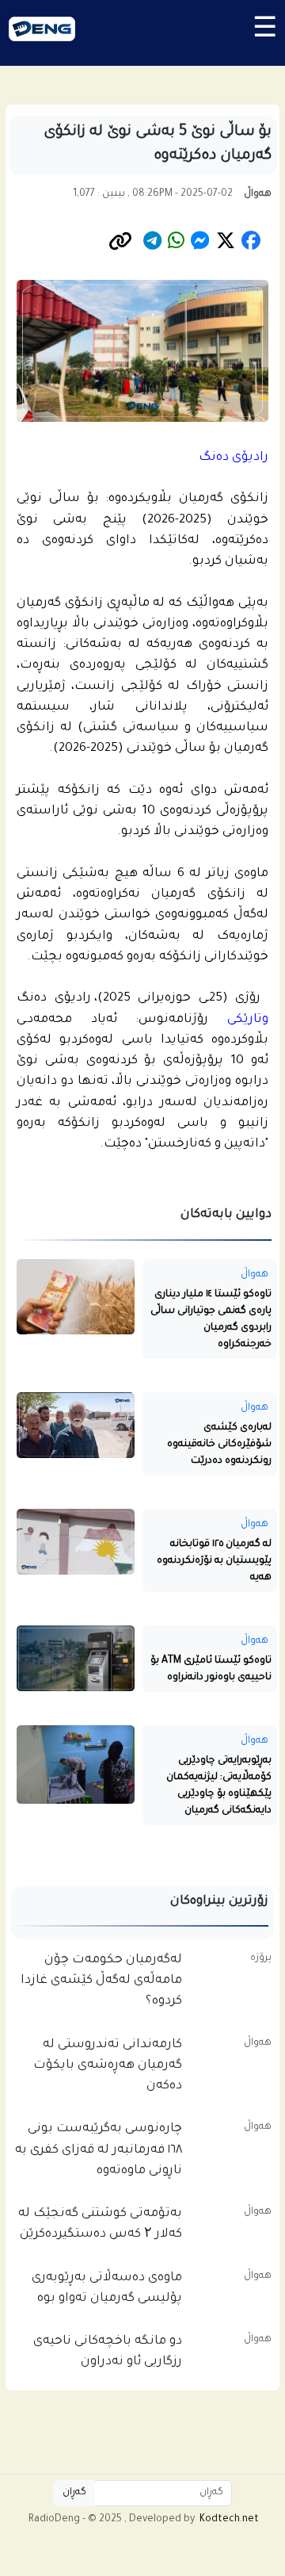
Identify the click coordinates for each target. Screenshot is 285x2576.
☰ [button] (264, 33)
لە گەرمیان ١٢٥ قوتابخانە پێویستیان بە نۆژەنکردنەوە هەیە (214, 1562)
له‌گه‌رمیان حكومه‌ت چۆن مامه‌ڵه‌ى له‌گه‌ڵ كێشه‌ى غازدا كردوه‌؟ (101, 1982)
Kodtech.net (229, 2520)
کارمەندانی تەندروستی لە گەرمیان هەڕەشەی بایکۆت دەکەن (108, 2067)
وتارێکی (248, 1020)
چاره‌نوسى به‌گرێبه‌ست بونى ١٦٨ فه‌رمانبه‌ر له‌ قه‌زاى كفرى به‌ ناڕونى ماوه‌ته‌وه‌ (99, 2151)
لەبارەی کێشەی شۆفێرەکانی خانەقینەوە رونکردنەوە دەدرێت (219, 1445)
